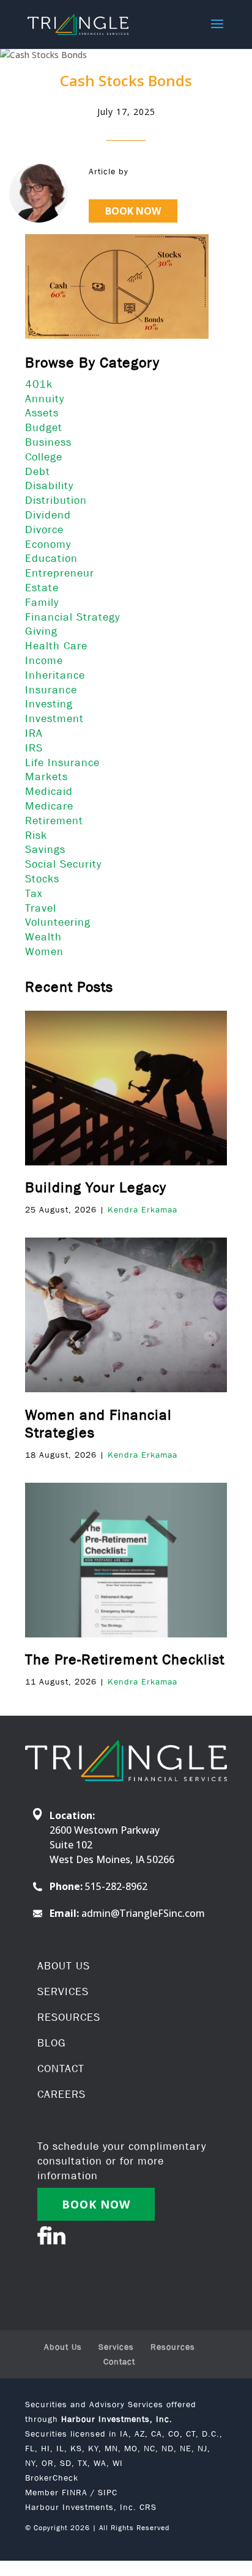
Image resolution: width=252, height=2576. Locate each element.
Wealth (43, 937)
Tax (34, 893)
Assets (42, 413)
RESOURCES (69, 2017)
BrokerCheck (52, 2478)
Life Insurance (62, 762)
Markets (46, 777)
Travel (41, 908)
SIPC (108, 2492)
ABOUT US (64, 1966)
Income (44, 660)
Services (116, 2347)
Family (42, 602)
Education (51, 558)
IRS (34, 748)
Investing (49, 704)
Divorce (44, 530)
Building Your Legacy (96, 1187)
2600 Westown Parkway (105, 1830)
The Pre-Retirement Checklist (125, 1659)
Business (48, 442)
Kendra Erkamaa (143, 1209)
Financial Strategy (72, 617)
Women (44, 951)
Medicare (49, 806)
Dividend (48, 515)
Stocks (42, 879)
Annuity (45, 399)
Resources (173, 2347)
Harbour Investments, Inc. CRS (91, 2507)
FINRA (75, 2492)
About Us (63, 2347)
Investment (54, 718)
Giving (41, 631)
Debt (38, 471)
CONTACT (61, 2069)
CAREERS (61, 2094)
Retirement (54, 821)
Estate (42, 588)
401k (39, 384)
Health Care (56, 646)
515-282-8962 (116, 1886)
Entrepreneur (60, 573)
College (44, 457)
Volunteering (58, 922)
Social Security (63, 864)
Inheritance (55, 675)
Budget (44, 427)
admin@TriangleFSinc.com (143, 1913)
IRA (34, 733)
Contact (119, 2361)
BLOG (52, 2043)
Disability (49, 485)
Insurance (51, 690)
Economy (48, 544)
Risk (36, 835)
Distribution (56, 500)
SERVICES (63, 1991)
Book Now (133, 211)
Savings (45, 849)
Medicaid (49, 791)
